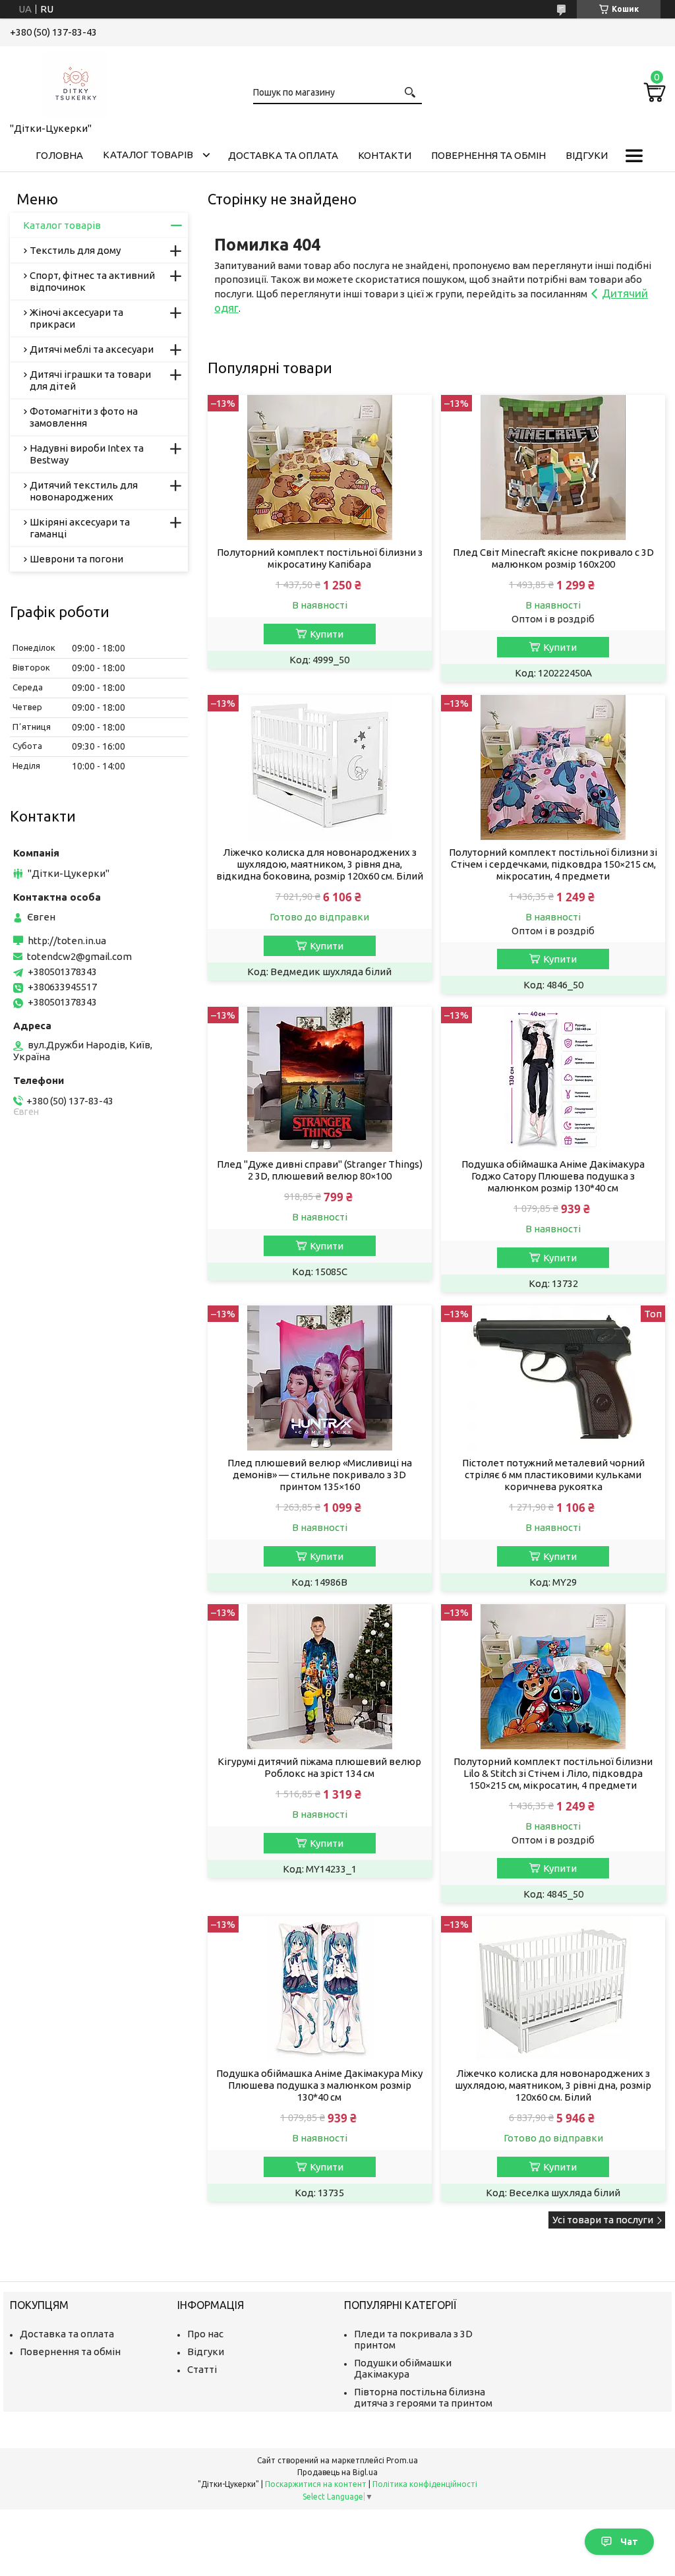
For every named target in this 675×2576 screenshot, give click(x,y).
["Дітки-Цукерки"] (76, 82)
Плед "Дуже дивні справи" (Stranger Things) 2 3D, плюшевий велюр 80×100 (320, 1170)
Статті (202, 2369)
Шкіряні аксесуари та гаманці (80, 528)
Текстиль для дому (75, 250)
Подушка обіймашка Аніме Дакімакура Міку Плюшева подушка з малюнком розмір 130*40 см (319, 2085)
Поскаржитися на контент (316, 2484)
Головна (59, 155)
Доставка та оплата (283, 155)
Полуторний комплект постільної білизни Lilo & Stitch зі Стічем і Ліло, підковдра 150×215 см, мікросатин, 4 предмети (553, 1773)
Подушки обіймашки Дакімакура (403, 2368)
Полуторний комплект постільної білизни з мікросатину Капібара (320, 558)
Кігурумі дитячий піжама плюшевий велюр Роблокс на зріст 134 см (319, 1767)
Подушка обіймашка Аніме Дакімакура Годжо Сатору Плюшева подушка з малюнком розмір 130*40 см (553, 1176)
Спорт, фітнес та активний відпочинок (92, 281)
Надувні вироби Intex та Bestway (87, 454)
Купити (327, 634)
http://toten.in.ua (67, 941)
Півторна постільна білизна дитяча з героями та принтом (423, 2397)
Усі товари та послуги (603, 2220)
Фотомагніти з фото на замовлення (84, 417)
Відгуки (587, 155)
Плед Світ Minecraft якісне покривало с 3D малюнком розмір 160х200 (553, 558)
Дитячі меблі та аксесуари (92, 349)
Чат (629, 2542)
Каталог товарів (148, 155)
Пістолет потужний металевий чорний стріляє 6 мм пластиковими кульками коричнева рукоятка (553, 1475)
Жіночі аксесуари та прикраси (76, 318)
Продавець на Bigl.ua (337, 2472)
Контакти (385, 155)
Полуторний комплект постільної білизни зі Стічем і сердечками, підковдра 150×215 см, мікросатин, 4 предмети (553, 864)
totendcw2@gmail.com (79, 956)
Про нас (205, 2334)
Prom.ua (402, 2460)
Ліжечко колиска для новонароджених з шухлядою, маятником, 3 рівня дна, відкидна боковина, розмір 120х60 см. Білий (320, 864)
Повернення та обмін (488, 155)
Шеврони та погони (76, 559)
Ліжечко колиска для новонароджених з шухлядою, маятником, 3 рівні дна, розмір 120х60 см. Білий (553, 2085)
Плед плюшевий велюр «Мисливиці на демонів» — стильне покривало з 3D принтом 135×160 (320, 1475)
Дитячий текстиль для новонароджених (84, 491)
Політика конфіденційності (425, 2484)
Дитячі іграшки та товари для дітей (90, 380)
